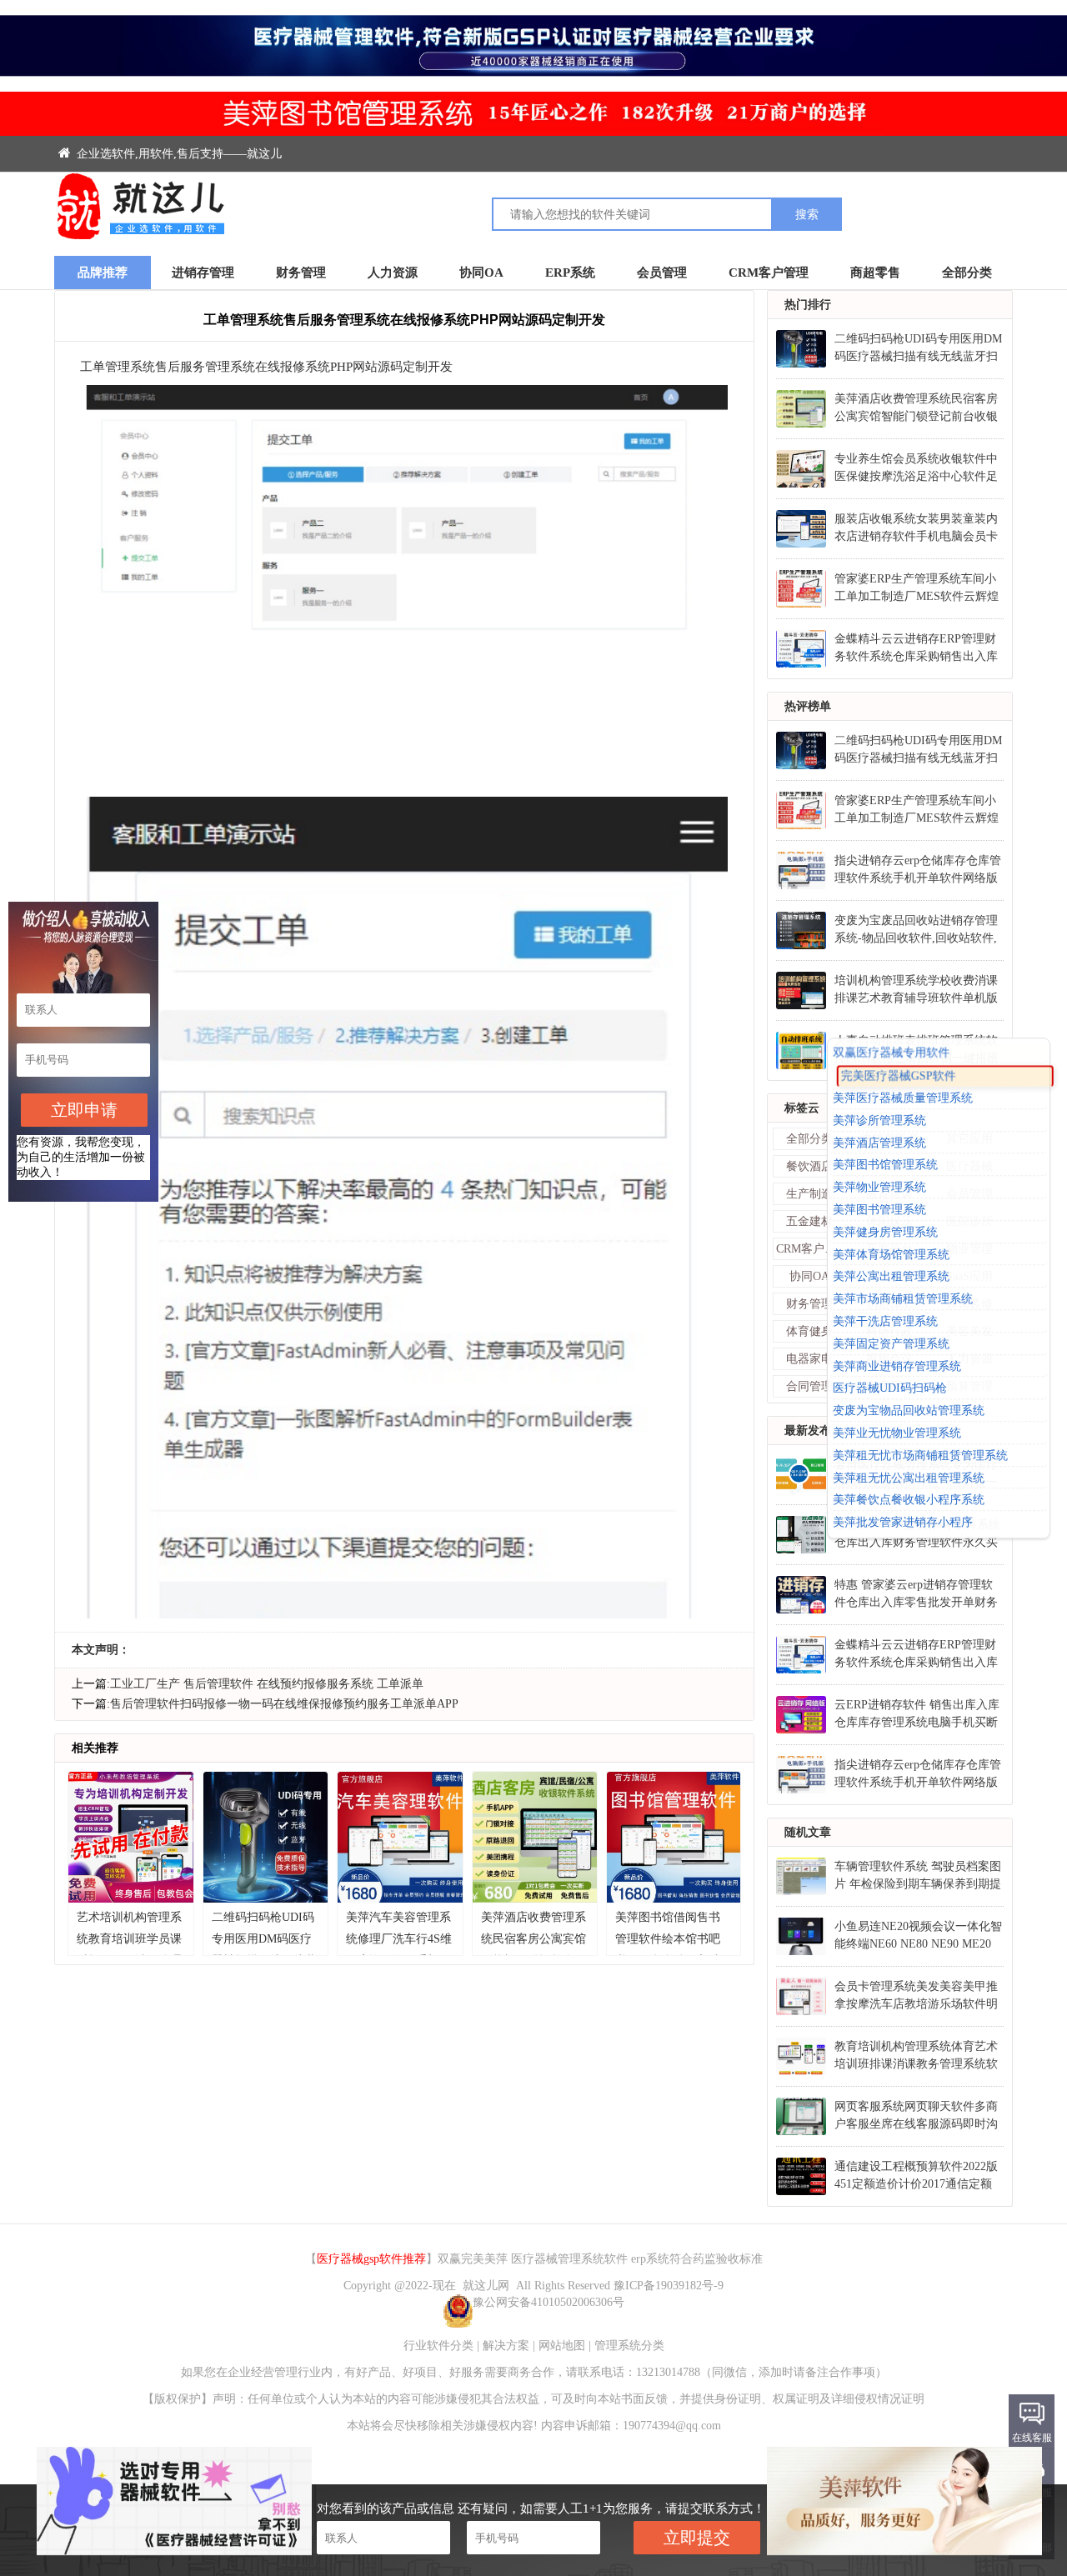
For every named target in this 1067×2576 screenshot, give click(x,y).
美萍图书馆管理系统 (885, 1165)
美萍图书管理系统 (879, 1210)
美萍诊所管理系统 (879, 1120)
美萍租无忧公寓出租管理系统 (909, 1478)
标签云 (802, 1108)
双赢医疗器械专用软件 (891, 1052)
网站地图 (562, 2346)
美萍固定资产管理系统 (891, 1344)
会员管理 (662, 273)
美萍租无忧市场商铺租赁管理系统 (920, 1456)
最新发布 (808, 1431)
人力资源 (393, 273)
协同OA (481, 273)
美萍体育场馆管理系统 (891, 1255)
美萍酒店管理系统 (879, 1143)
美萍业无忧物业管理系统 (897, 1433)
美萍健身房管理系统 (885, 1232)
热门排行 (808, 305)
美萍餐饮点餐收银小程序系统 (909, 1501)
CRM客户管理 (769, 273)
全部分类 (967, 273)
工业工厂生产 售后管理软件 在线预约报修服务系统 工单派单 (267, 1684)
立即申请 (84, 1110)
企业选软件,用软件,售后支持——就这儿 (178, 154)
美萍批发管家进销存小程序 (903, 1522)
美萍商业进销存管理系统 (897, 1366)
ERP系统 (570, 273)
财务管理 (301, 273)
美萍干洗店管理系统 (885, 1321)
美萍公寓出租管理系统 (891, 1277)
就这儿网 (486, 2286)
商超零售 (875, 273)
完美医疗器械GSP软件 (899, 1076)
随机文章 (808, 1832)
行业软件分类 (438, 2346)
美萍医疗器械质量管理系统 (903, 1098)
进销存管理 (203, 273)
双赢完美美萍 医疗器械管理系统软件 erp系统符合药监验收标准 (600, 2259)
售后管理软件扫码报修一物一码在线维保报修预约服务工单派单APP (284, 1704)
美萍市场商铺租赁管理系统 (903, 1300)
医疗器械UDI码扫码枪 (890, 1389)
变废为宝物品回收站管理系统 (909, 1411)
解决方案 (506, 2346)
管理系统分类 (629, 2346)
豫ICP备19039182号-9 (669, 2286)
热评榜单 (808, 706)
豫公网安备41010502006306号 (549, 2302)
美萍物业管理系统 (879, 1188)
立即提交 (697, 2538)
